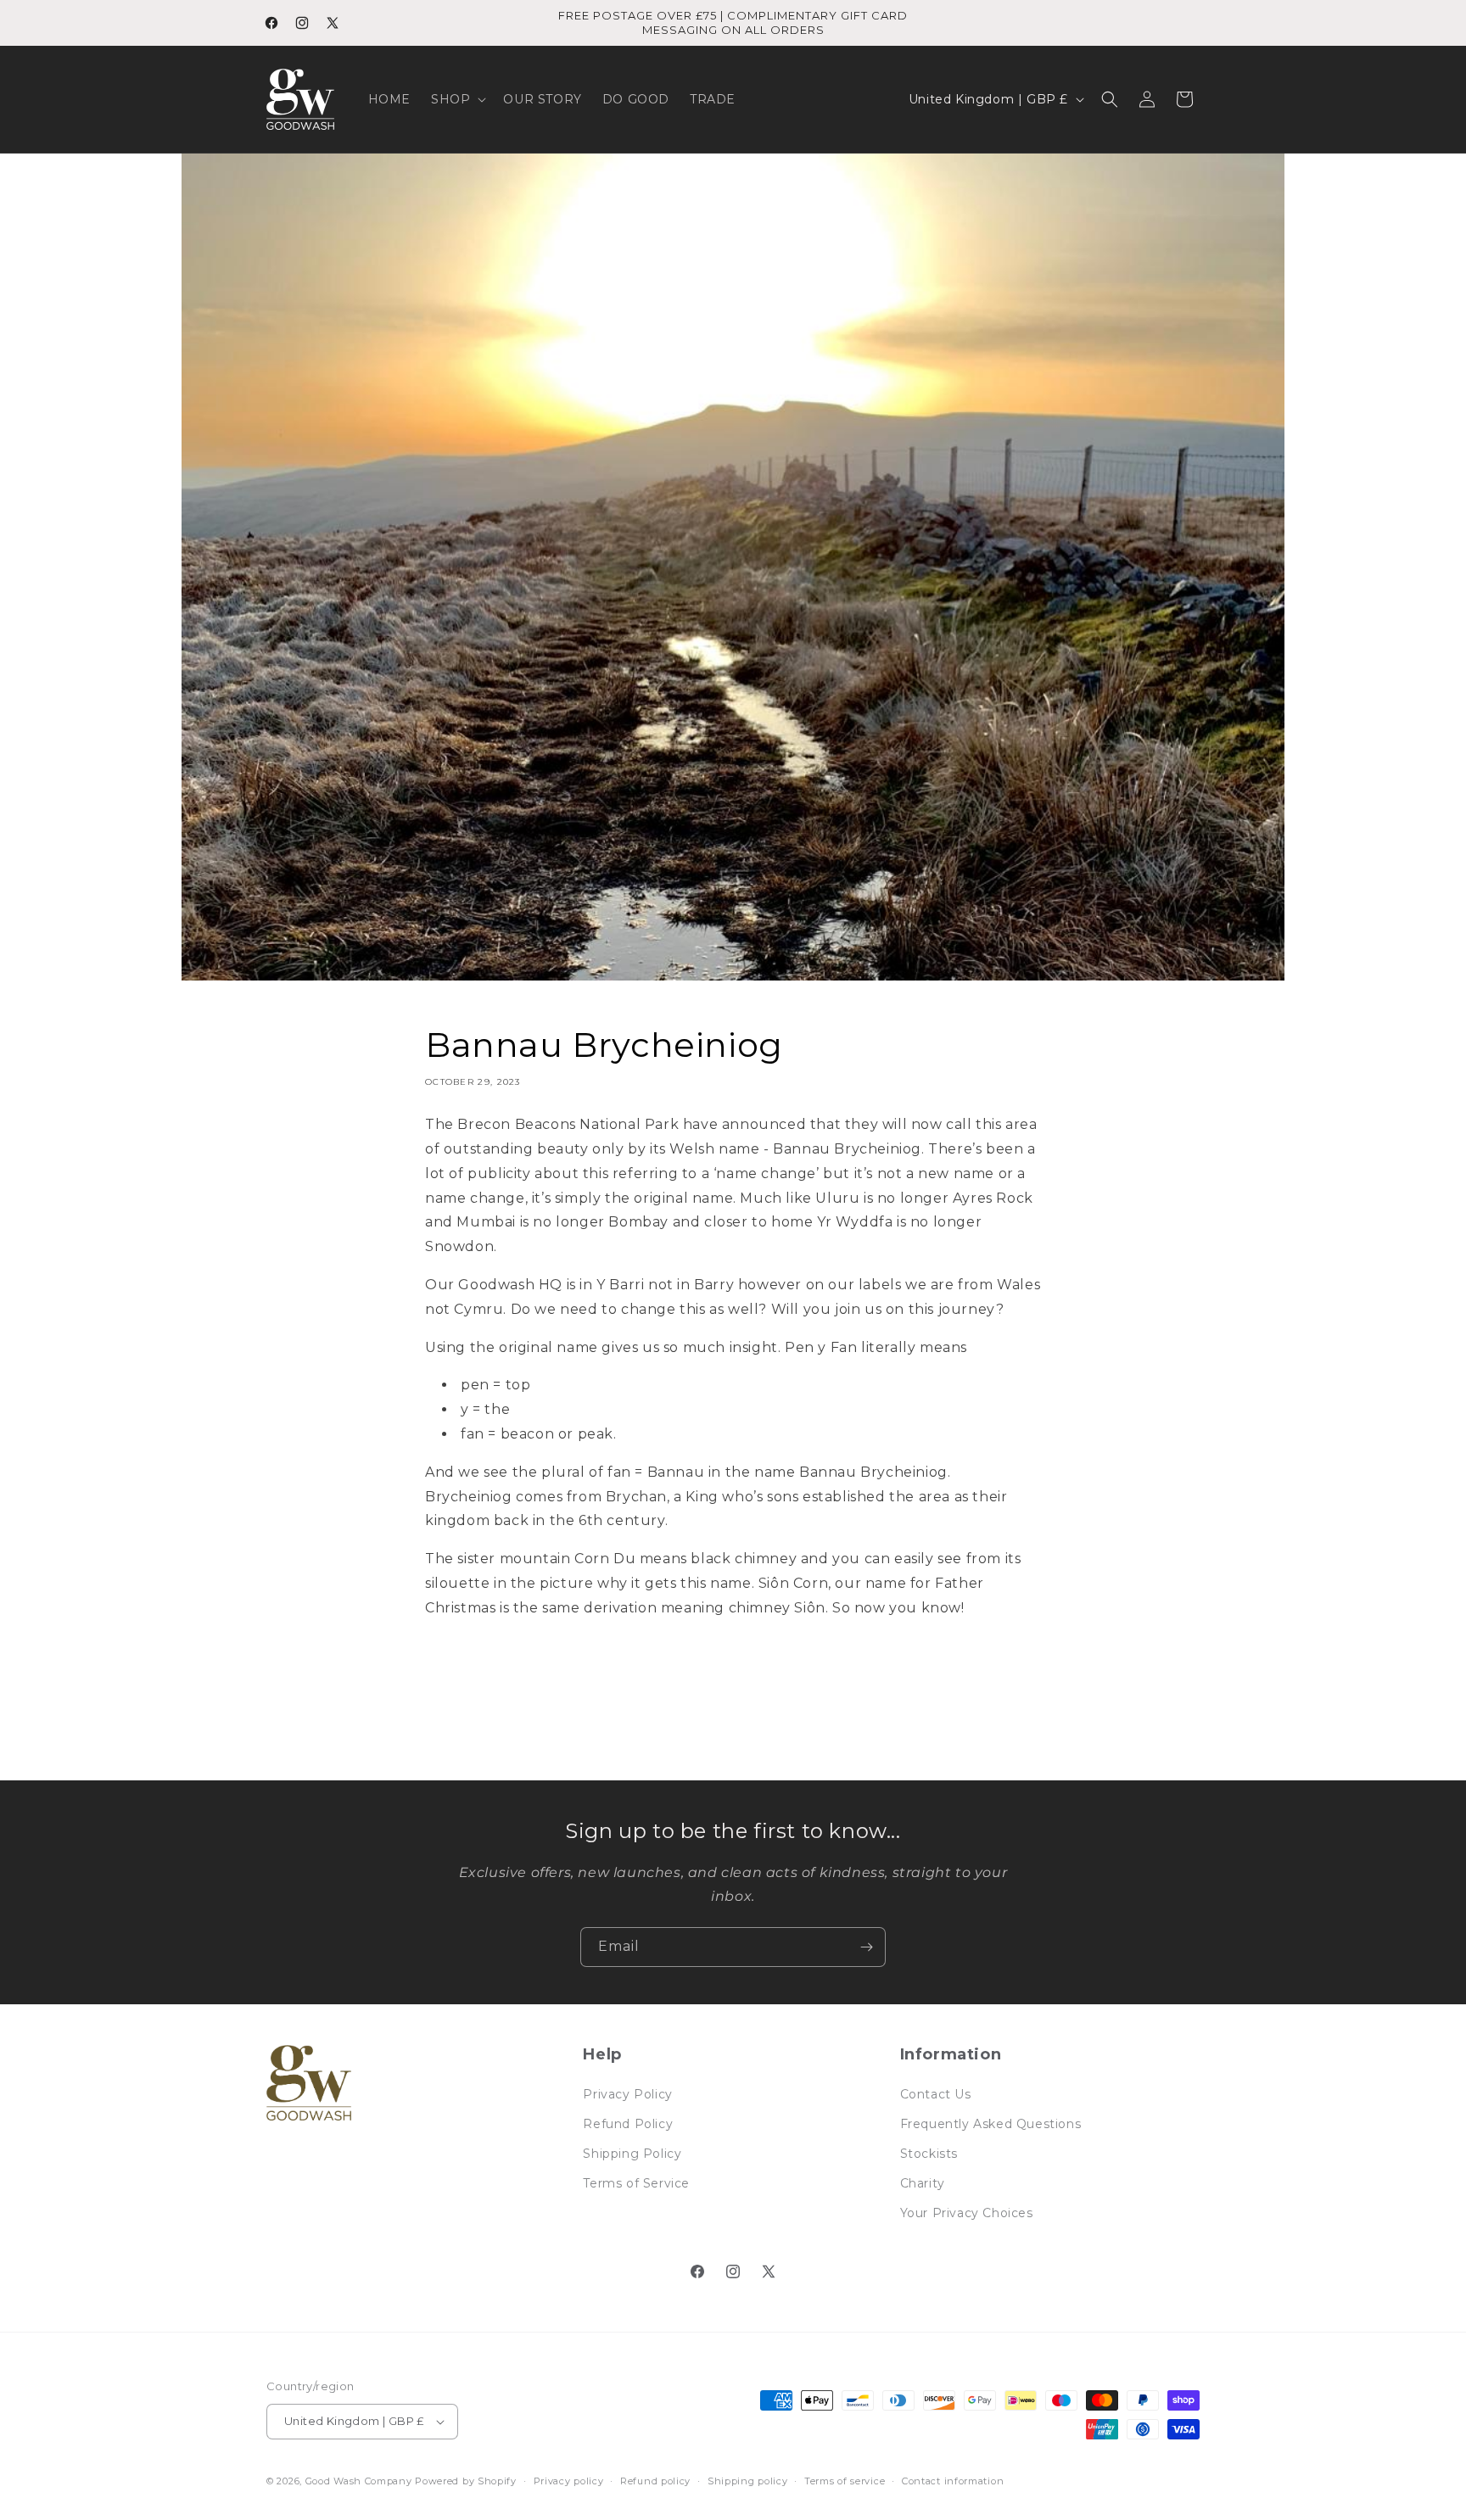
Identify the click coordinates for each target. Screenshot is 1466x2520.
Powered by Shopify (466, 2481)
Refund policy (655, 2480)
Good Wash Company (359, 2481)
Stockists (929, 2154)
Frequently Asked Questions (991, 2123)
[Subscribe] (866, 1947)
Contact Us (936, 2093)
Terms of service (845, 2480)
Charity (923, 2183)
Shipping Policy (632, 2154)
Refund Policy (628, 2123)
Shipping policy (748, 2480)
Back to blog (746, 1740)
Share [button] (460, 1664)
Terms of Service (636, 2183)
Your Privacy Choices (967, 2213)
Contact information (953, 2480)
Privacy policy (569, 2480)
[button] (457, 99)
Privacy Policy (627, 2093)
